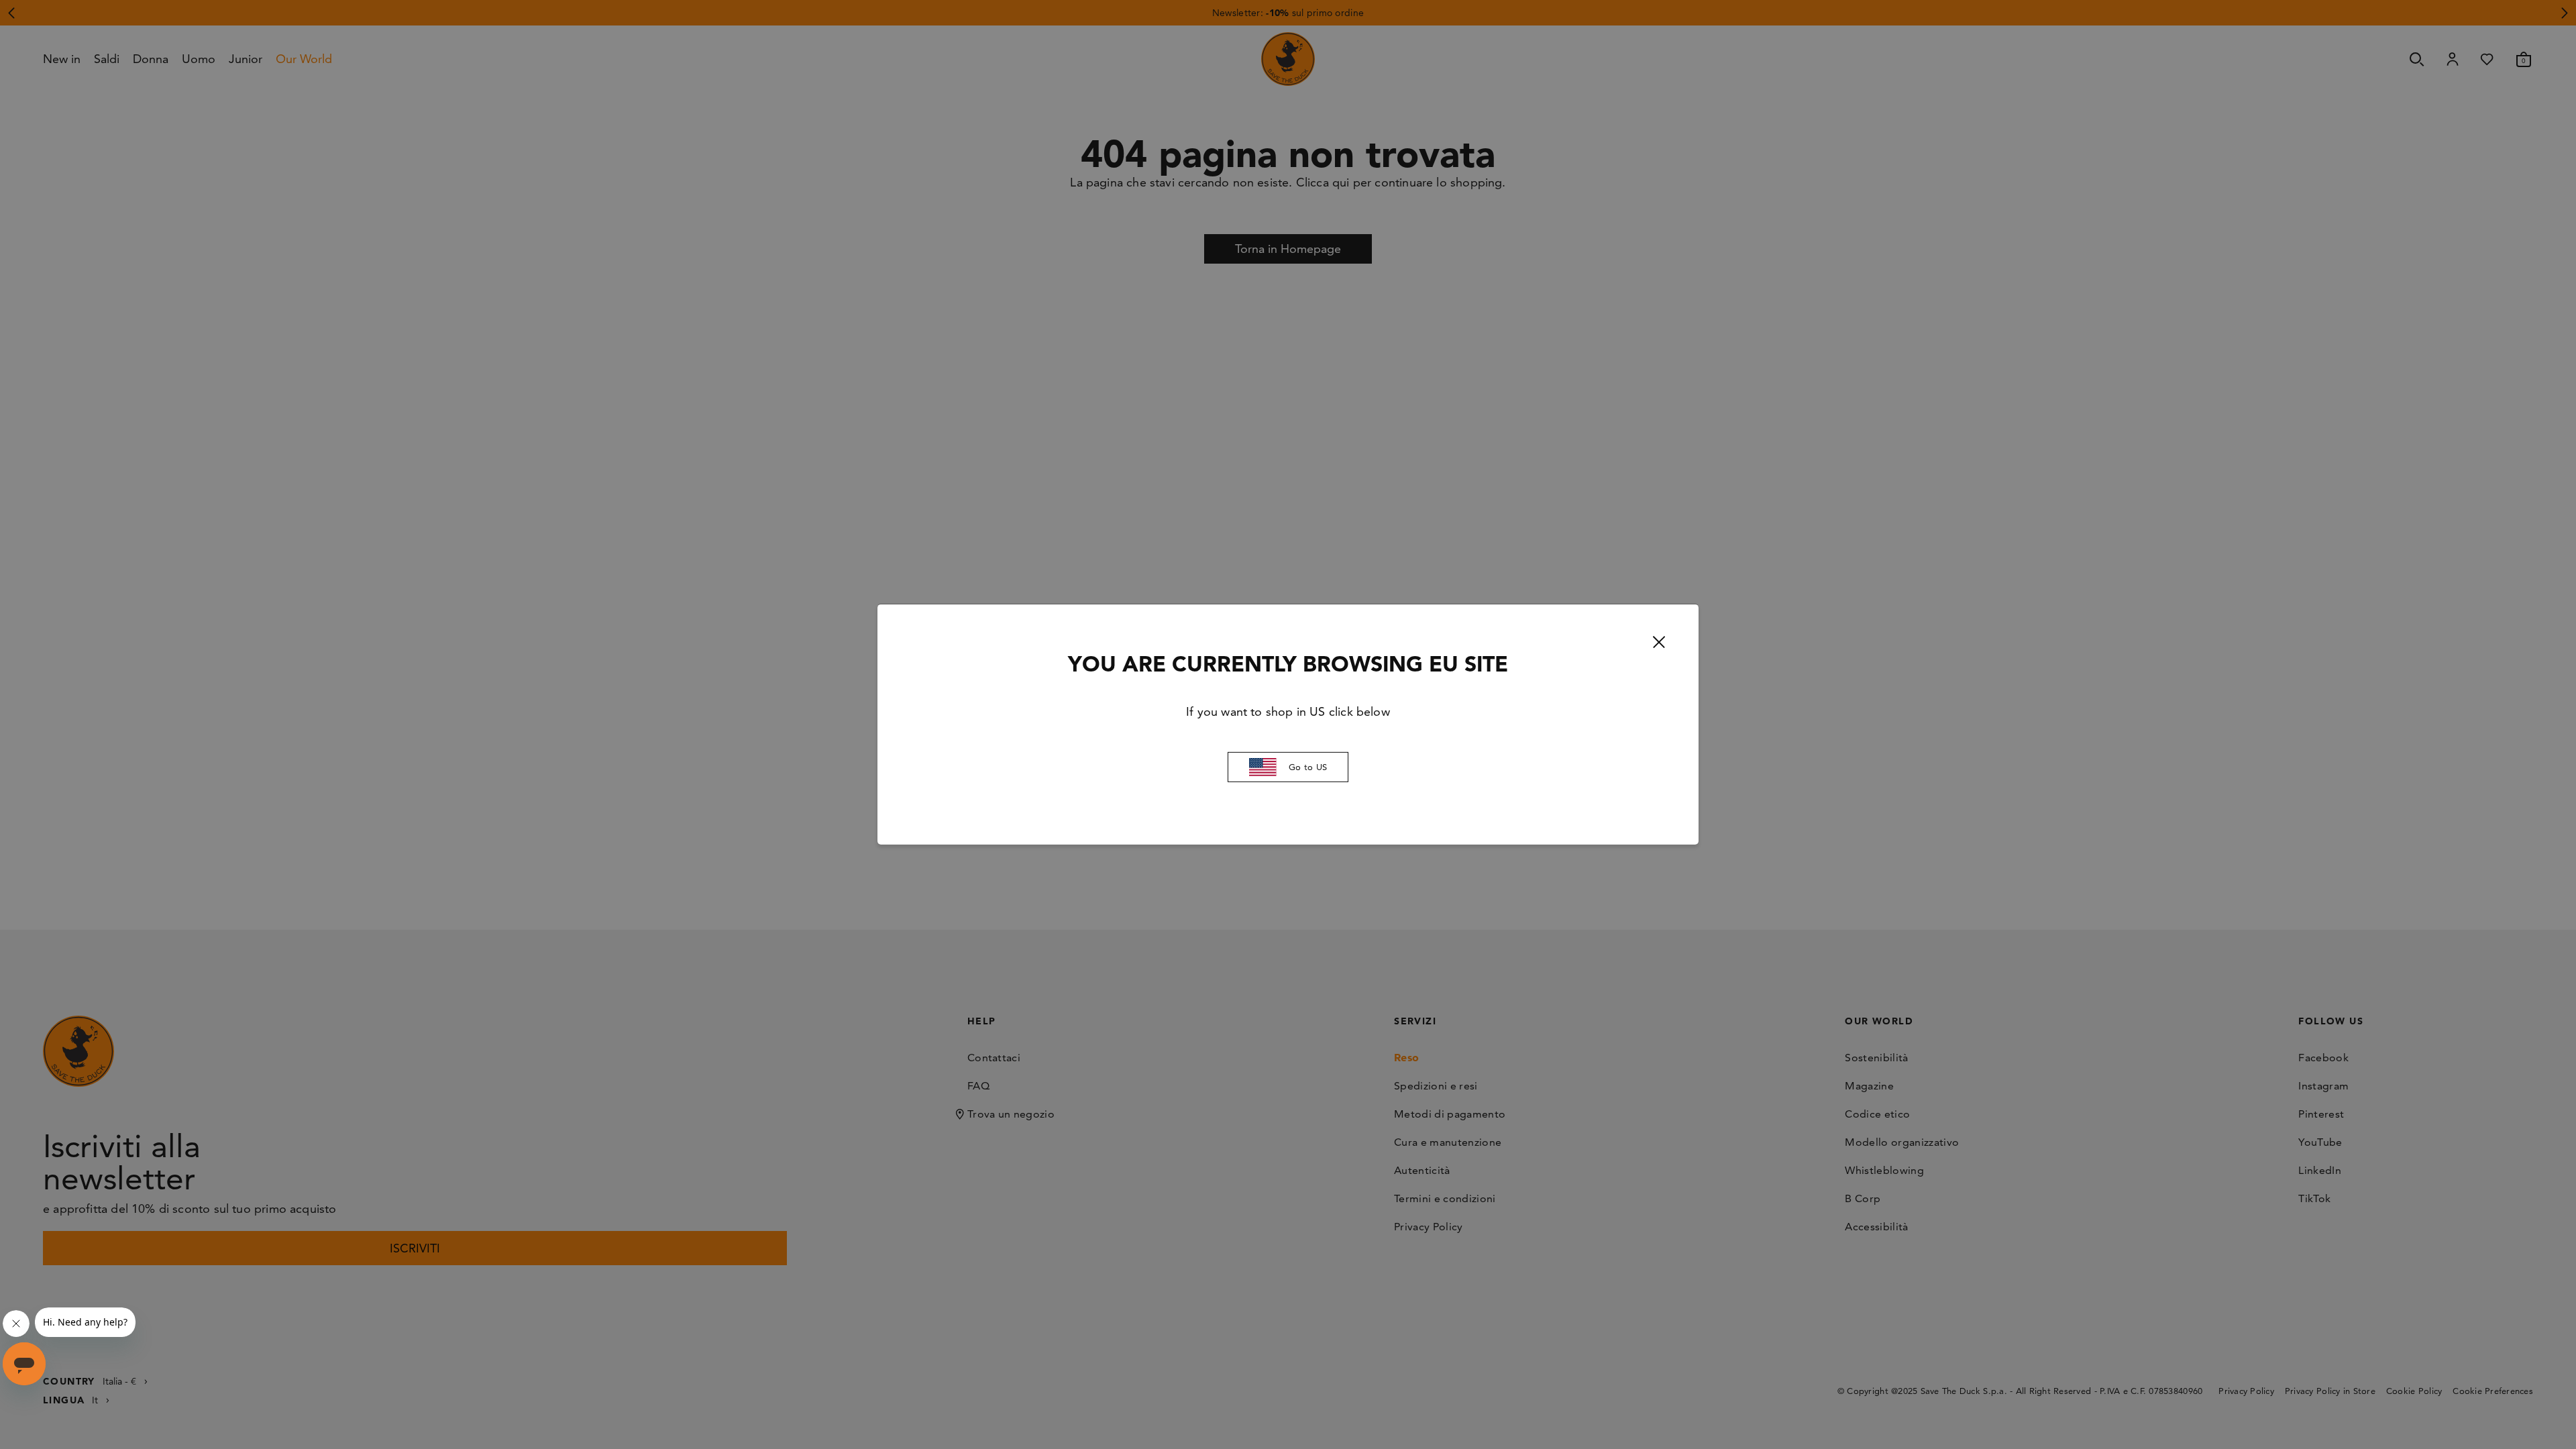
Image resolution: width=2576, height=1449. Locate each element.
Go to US (1308, 767)
